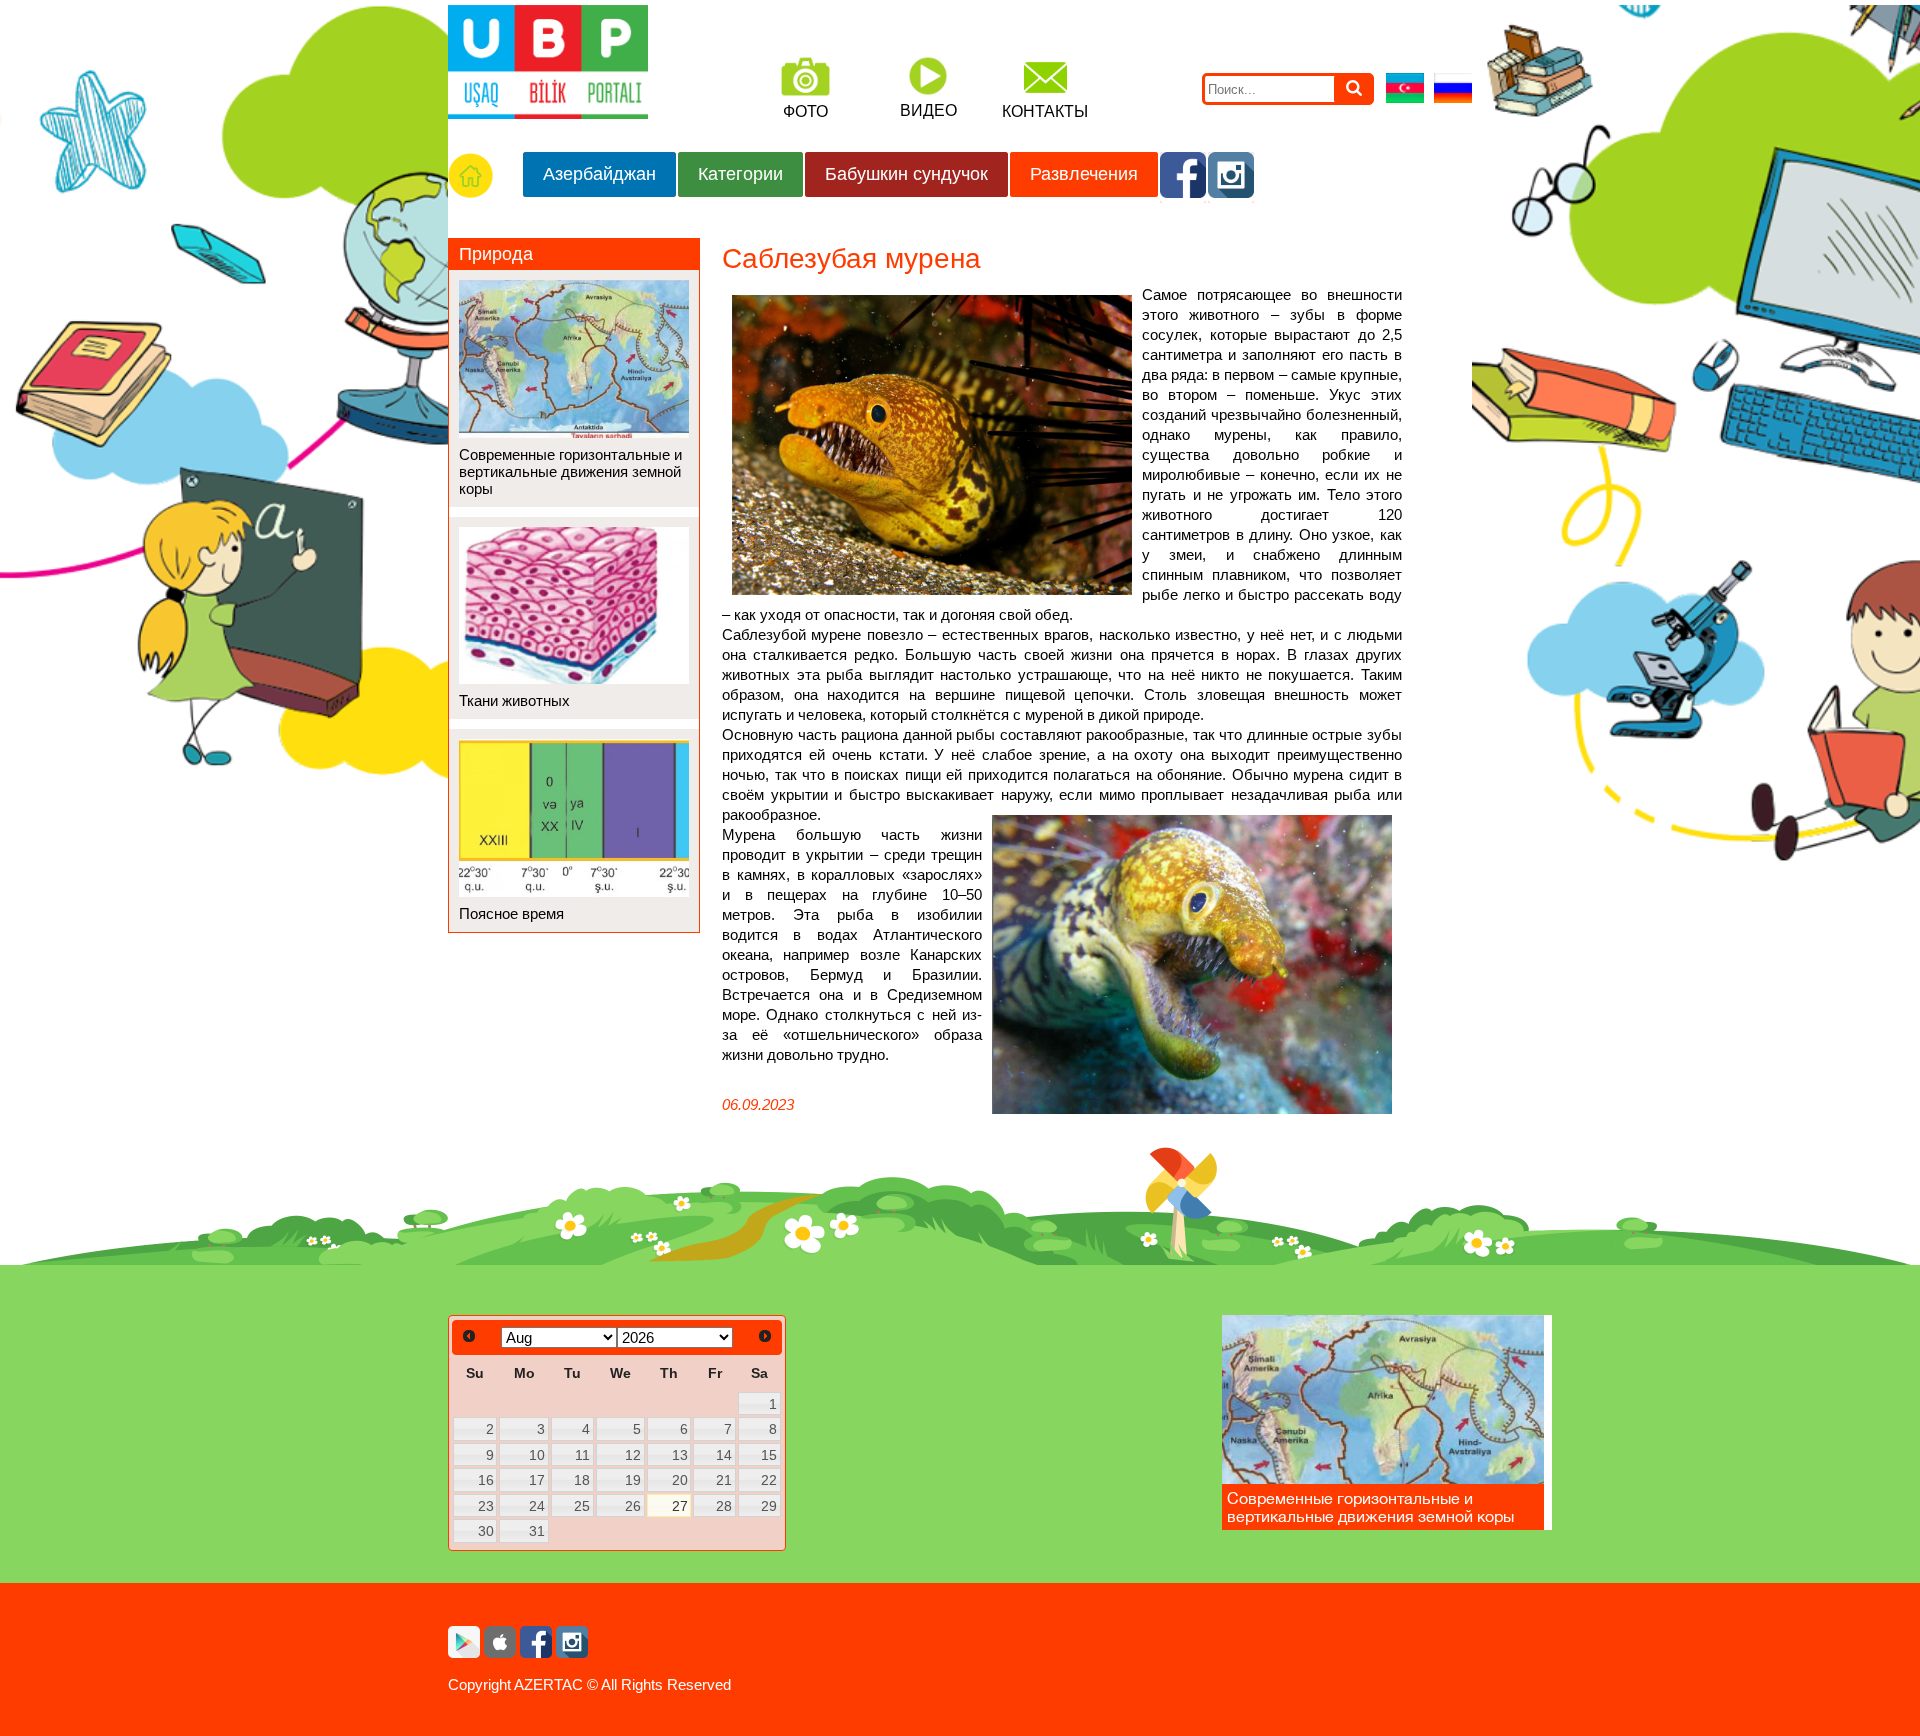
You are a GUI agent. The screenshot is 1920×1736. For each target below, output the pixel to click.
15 (769, 1455)
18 (582, 1480)
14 (724, 1455)
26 (633, 1506)
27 (680, 1506)
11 (582, 1455)
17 (537, 1480)
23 (486, 1506)
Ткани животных (514, 700)
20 (680, 1480)
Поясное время (511, 913)
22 (769, 1480)
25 (582, 1506)
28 (724, 1506)
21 (724, 1480)
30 (486, 1531)
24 (537, 1506)
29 (769, 1506)
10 (537, 1455)
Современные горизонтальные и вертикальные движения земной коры (570, 471)
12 (633, 1455)
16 (486, 1480)
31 (537, 1531)
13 (680, 1455)
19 (633, 1480)
